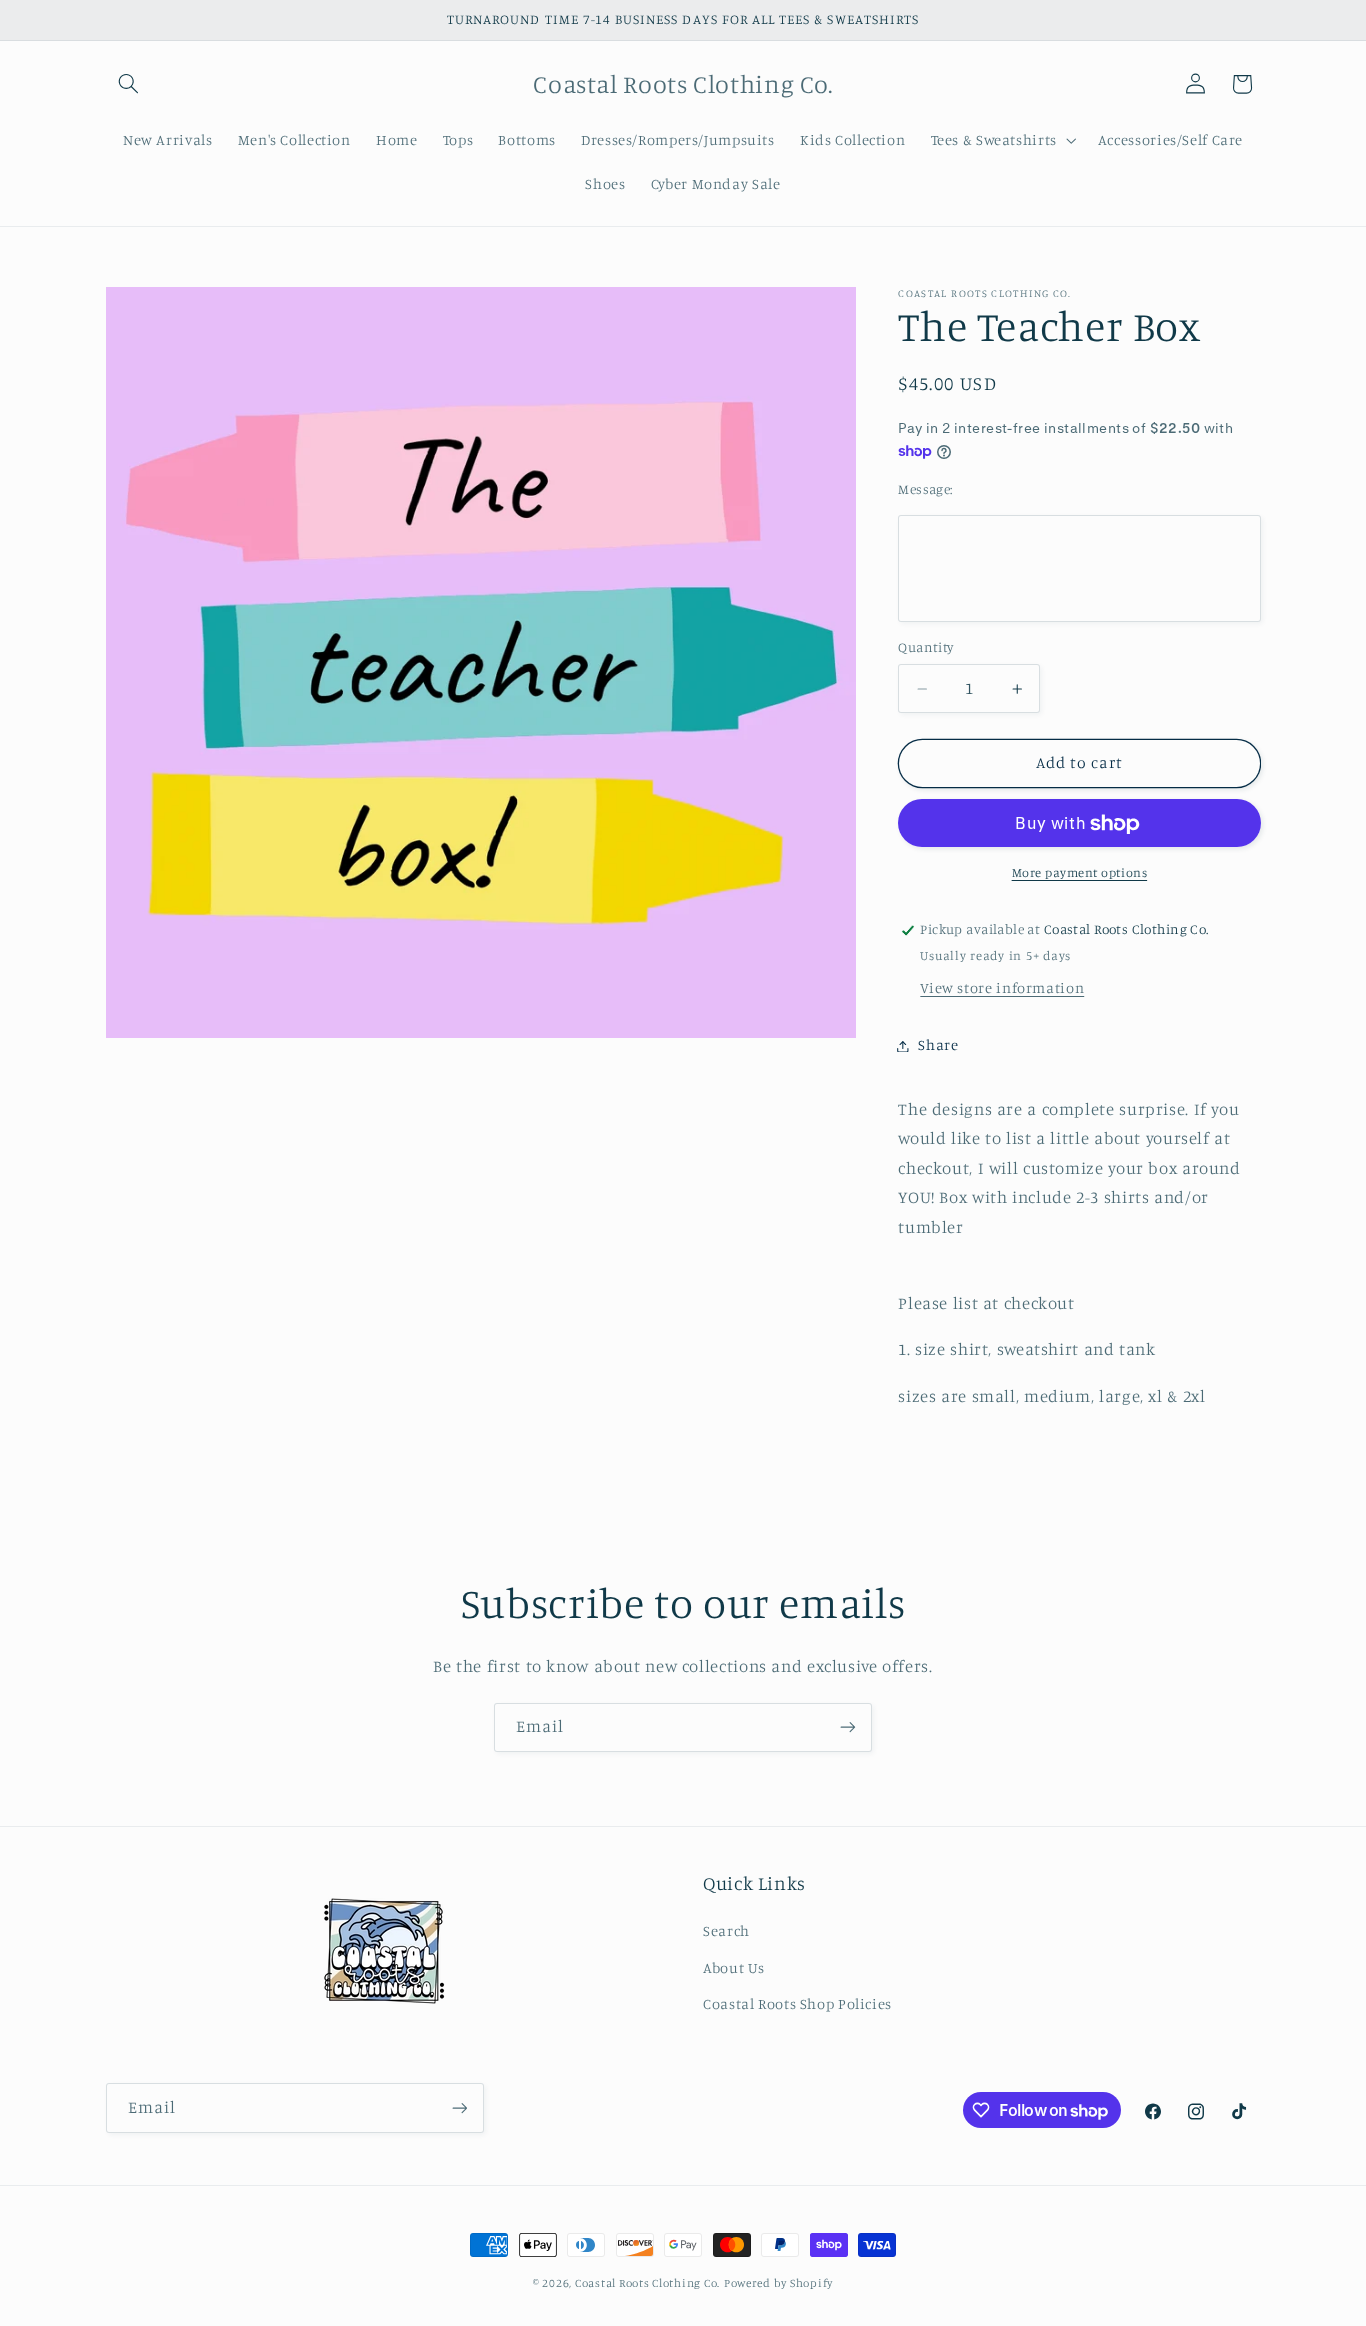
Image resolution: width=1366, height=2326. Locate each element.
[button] (129, 84)
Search (726, 1930)
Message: (925, 489)
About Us (734, 1967)
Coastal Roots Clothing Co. (647, 2283)
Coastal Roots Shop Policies (797, 2003)
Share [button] (938, 1045)
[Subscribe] (848, 1727)
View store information (1002, 988)
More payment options (1080, 873)
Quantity (925, 648)
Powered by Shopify (778, 2283)
